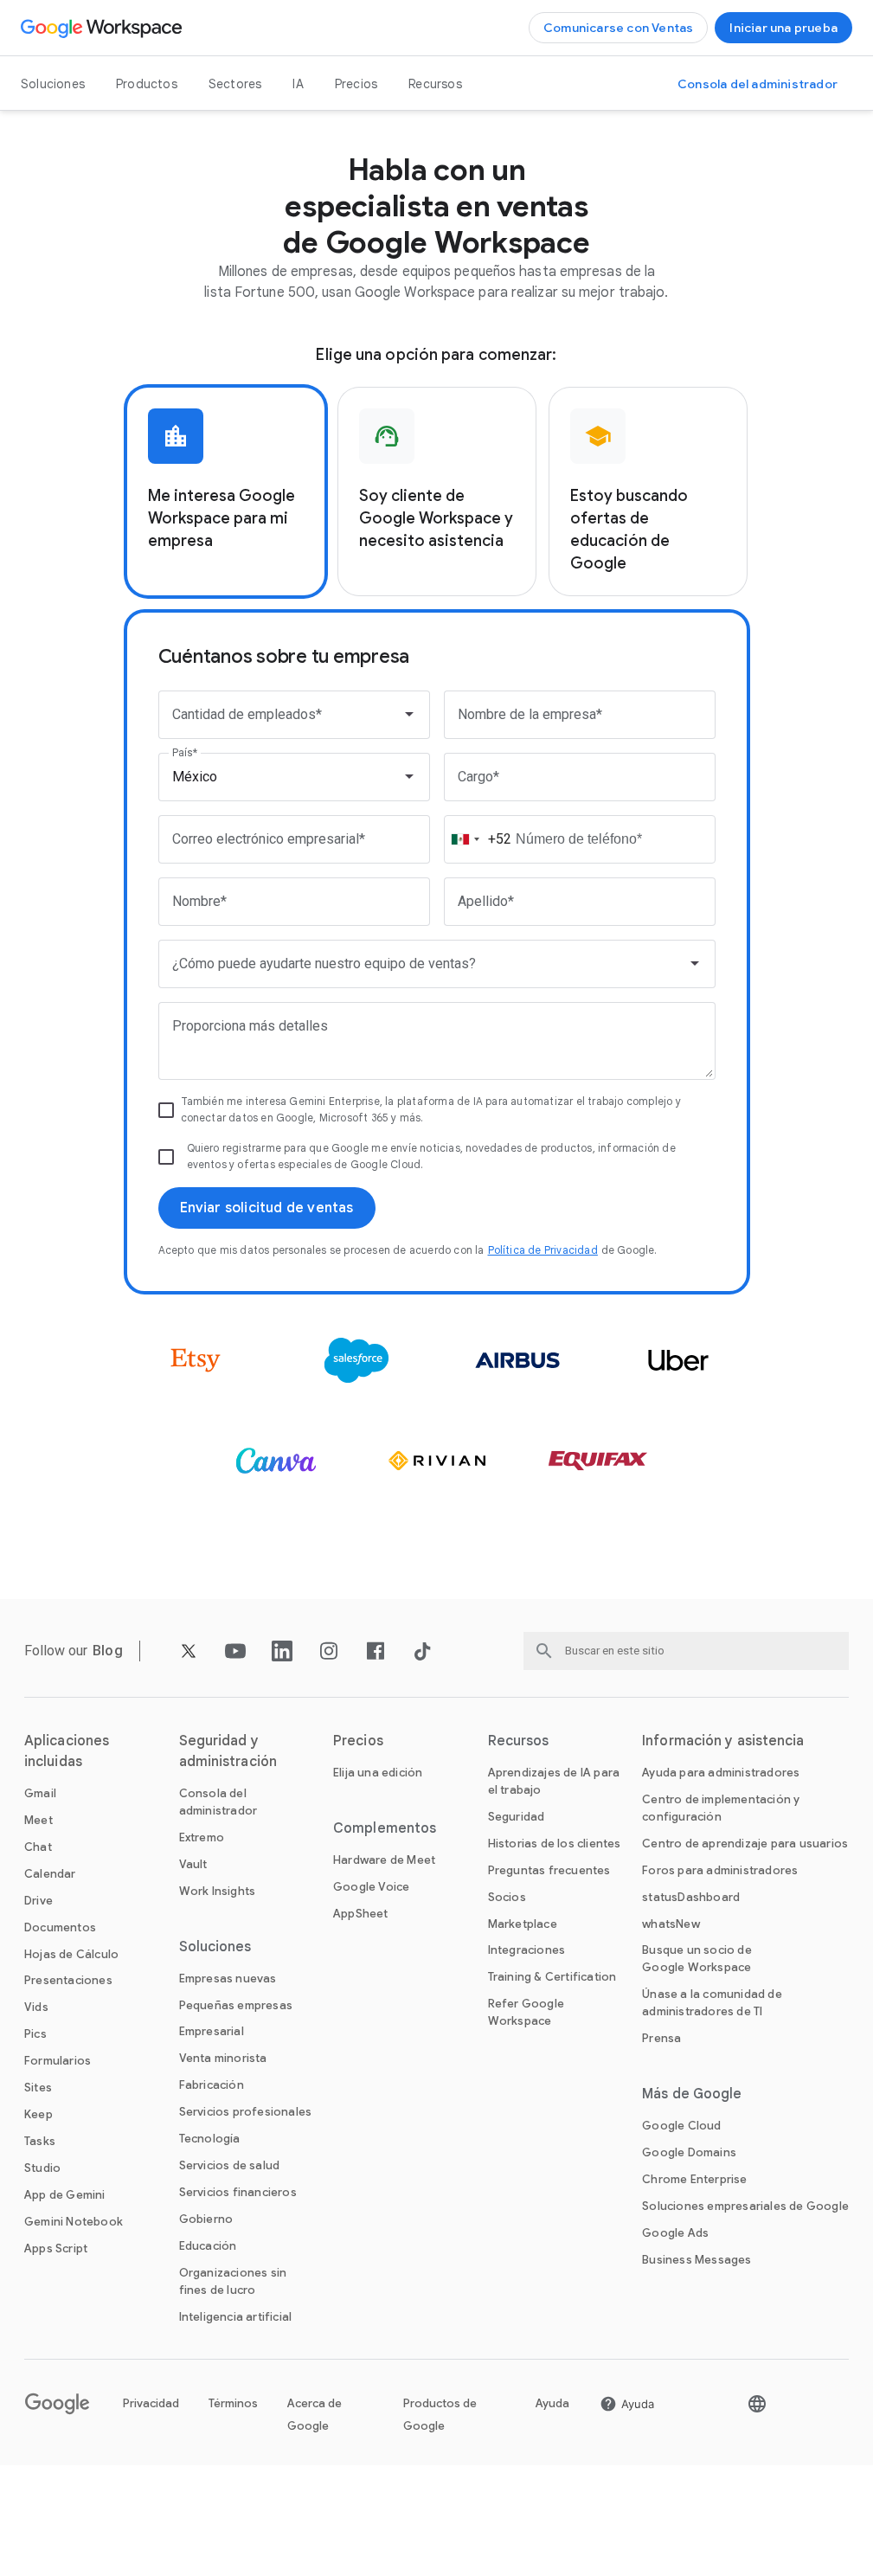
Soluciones (53, 84)
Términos (233, 2403)
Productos (147, 84)
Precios (356, 84)
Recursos (435, 84)
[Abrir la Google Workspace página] (103, 28)
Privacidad (151, 2403)
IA (298, 84)
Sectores (235, 84)
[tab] (226, 491)
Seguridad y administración (228, 1751)
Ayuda (552, 2403)
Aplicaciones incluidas (67, 1751)
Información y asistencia (723, 1741)
